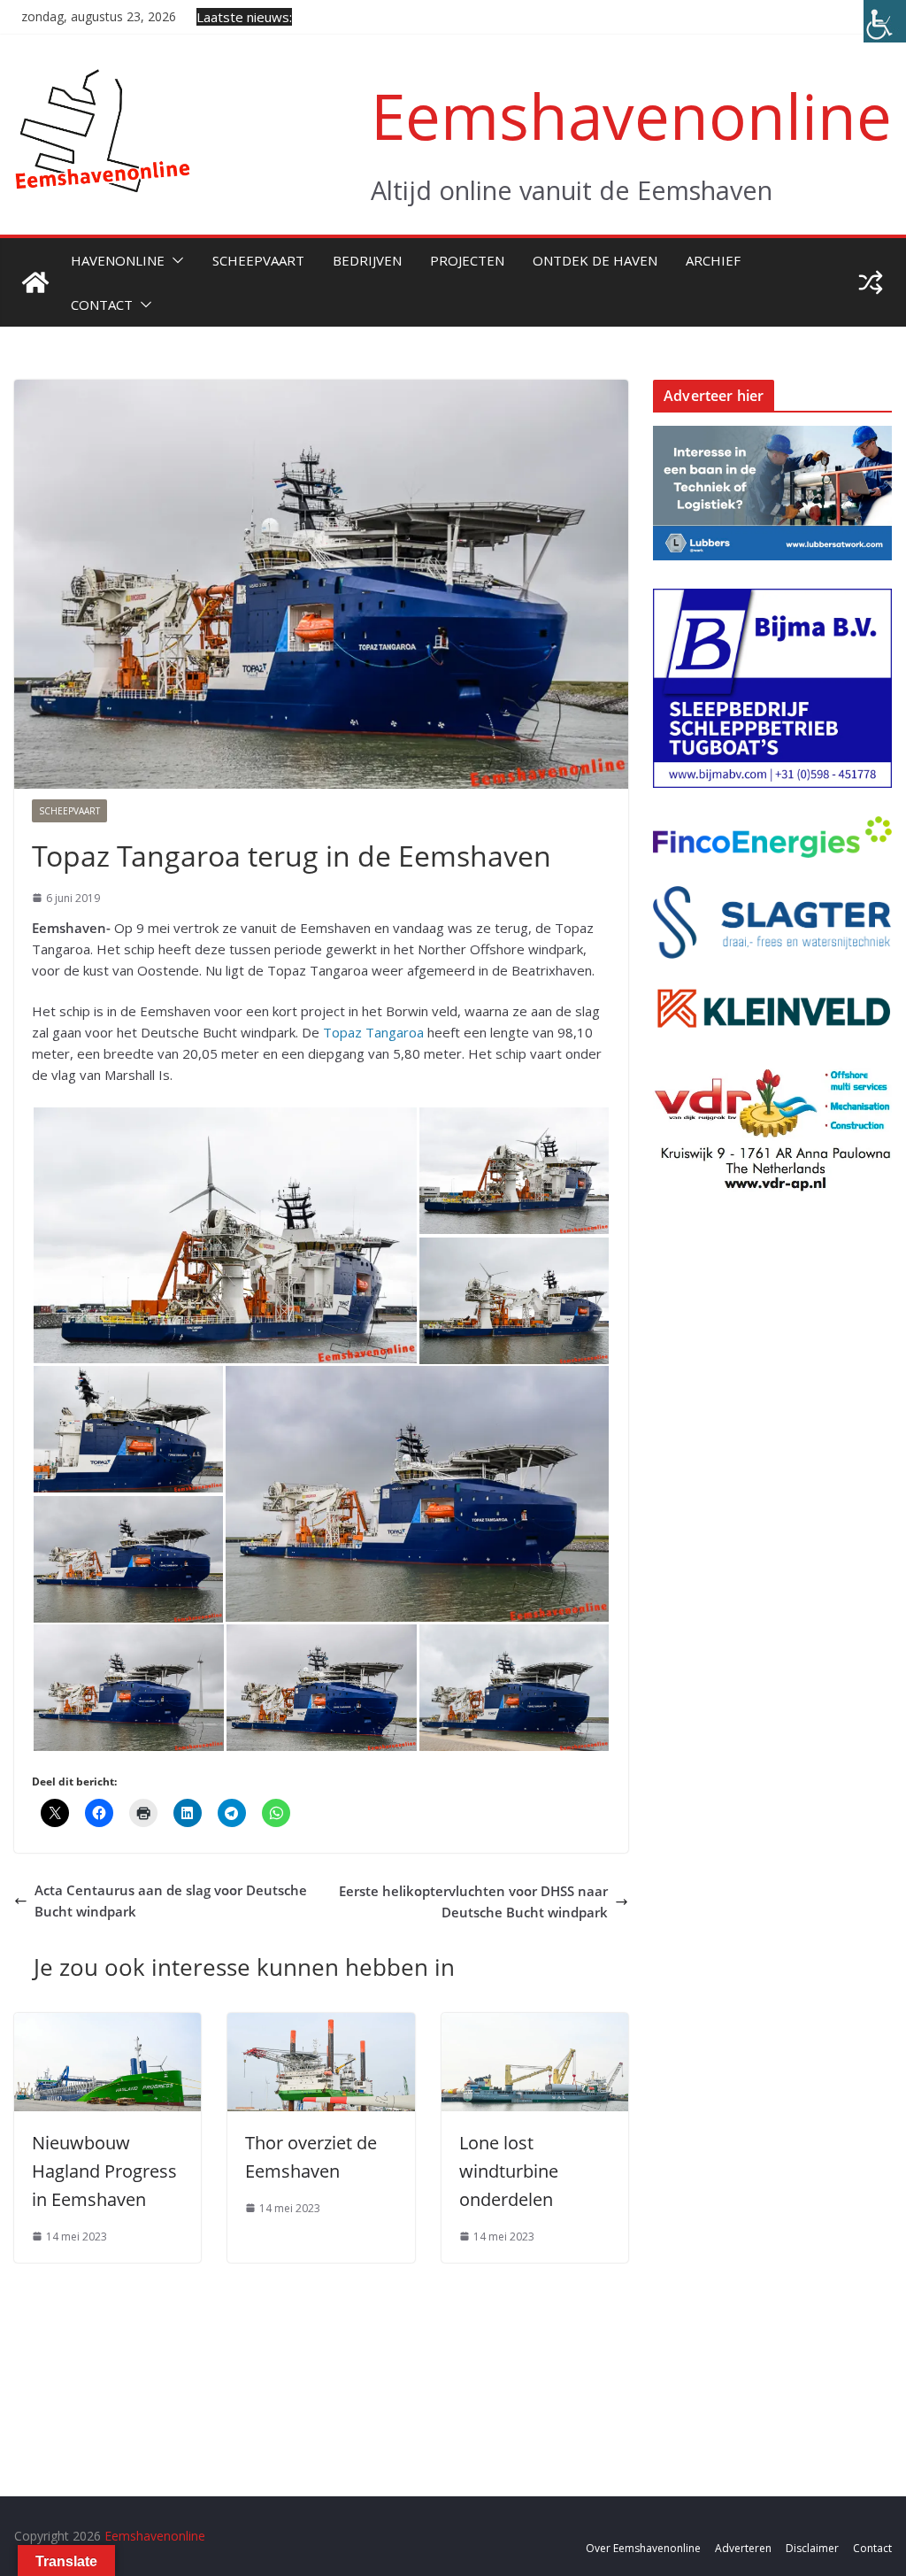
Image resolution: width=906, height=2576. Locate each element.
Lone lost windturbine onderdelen (509, 2171)
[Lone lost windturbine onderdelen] (535, 2024)
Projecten (467, 260)
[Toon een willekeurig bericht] (871, 282)
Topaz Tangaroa (373, 1032)
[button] (174, 260)
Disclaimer (812, 2548)
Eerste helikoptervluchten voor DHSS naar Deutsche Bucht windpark (473, 1901)
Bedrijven (367, 260)
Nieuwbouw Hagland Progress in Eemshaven (104, 2171)
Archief (713, 260)
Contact (102, 305)
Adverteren (743, 2548)
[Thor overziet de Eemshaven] (321, 2024)
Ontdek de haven (595, 260)
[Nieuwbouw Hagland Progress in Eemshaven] (107, 2024)
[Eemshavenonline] (35, 282)
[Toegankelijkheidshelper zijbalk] (885, 21)
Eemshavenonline (631, 116)
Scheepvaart (258, 260)
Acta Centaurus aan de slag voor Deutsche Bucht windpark (171, 1901)
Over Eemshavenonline (643, 2548)
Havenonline (118, 260)
